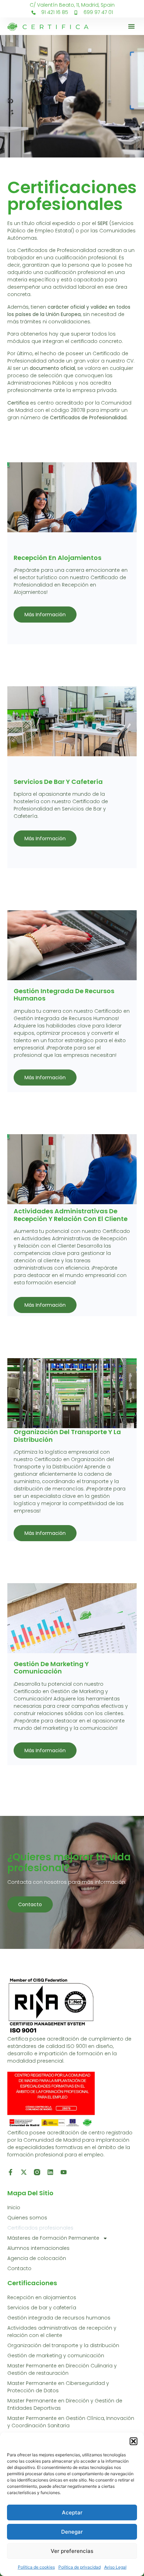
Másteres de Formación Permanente (53, 2238)
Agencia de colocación (37, 2258)
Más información (45, 615)
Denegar (72, 2532)
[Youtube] (64, 2172)
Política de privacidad (80, 2567)
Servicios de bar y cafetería (42, 2308)
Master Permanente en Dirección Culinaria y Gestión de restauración (62, 2369)
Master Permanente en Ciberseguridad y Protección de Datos (58, 2387)
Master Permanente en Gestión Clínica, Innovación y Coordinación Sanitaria (71, 2422)
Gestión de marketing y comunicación (56, 2356)
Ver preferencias (72, 2551)
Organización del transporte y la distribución (63, 2345)
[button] (134, 2441)
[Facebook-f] (10, 2172)
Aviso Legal (115, 2567)
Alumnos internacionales (38, 2248)
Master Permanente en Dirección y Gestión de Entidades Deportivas (65, 2404)
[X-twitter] (24, 2172)
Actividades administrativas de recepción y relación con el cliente (62, 2332)
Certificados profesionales (40, 2228)
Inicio (14, 2208)
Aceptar (72, 2512)
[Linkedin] (50, 2172)
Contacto (30, 1904)
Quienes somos (27, 2218)
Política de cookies (36, 2567)
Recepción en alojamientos (42, 2297)
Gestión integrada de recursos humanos (59, 2318)
